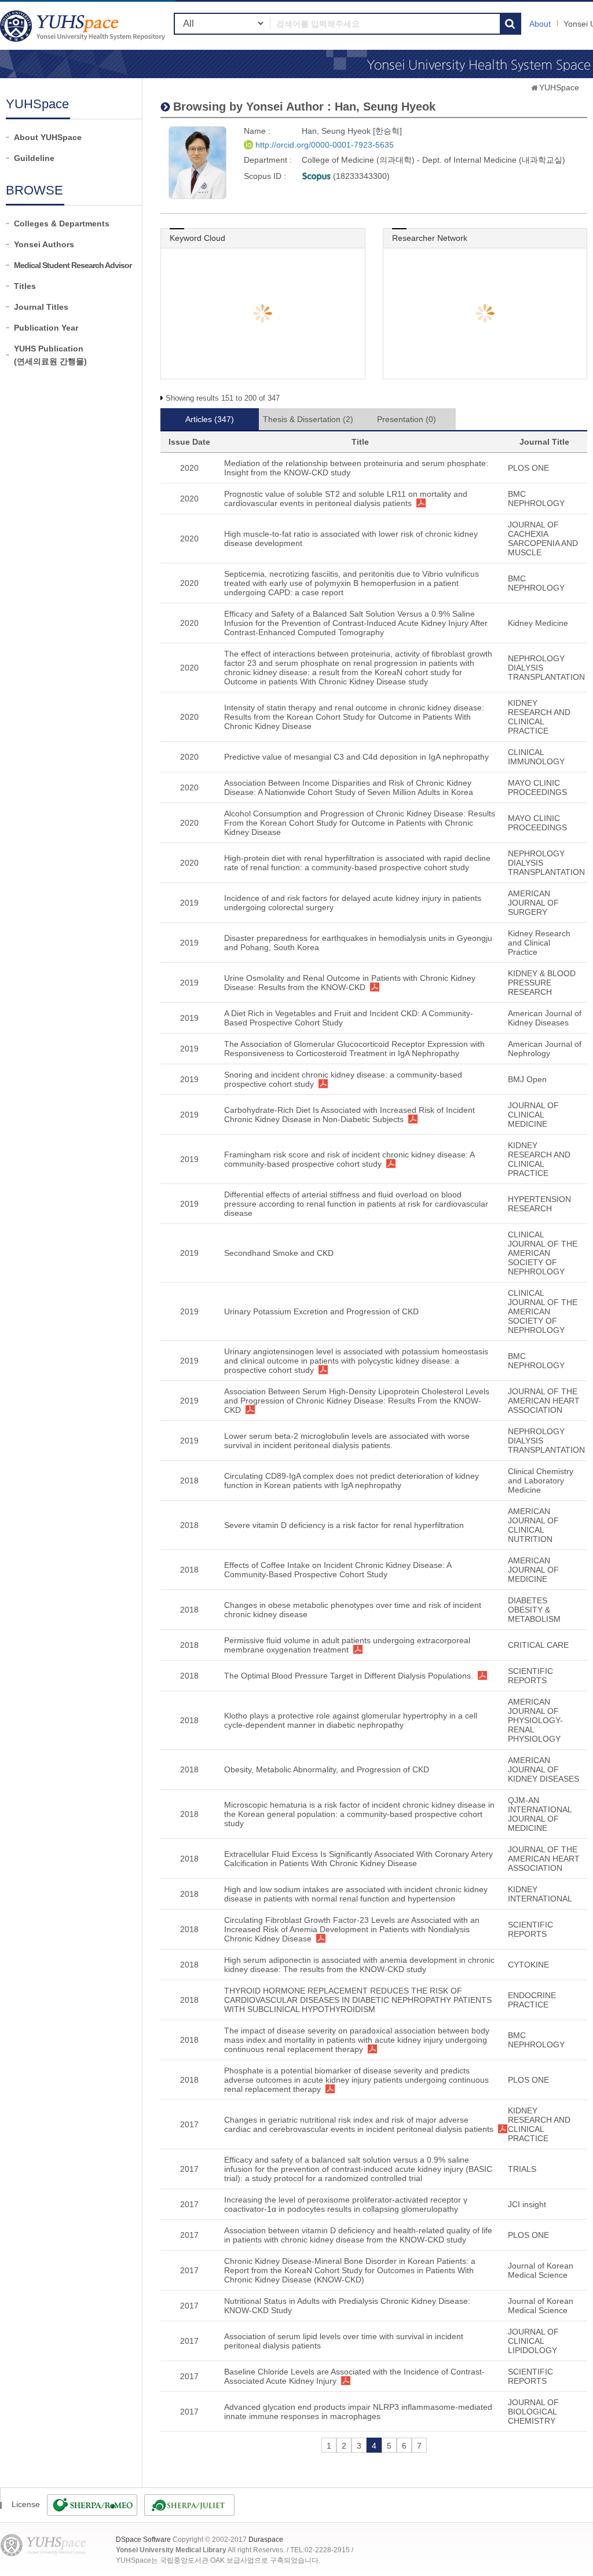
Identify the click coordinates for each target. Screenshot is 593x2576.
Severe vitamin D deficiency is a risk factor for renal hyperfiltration (344, 1525)
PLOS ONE (528, 468)
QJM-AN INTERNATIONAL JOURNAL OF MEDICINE (540, 1814)
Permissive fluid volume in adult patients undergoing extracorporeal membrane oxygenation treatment (347, 1645)
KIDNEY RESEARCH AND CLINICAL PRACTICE (539, 717)
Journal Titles (41, 307)
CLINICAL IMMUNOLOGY (536, 757)
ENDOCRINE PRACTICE (532, 2000)
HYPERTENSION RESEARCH (539, 1204)
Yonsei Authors (44, 244)
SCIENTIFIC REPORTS (530, 1676)
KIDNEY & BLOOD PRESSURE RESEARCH (542, 983)
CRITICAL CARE (538, 1645)
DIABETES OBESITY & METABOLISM (534, 1610)
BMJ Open (527, 1079)
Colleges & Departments (62, 223)
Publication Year (46, 328)
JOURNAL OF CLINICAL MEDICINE (533, 1115)
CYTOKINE (528, 1965)
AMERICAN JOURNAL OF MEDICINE (533, 1570)
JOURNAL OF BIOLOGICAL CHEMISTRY (533, 2412)
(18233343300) (360, 176)
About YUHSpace (48, 137)
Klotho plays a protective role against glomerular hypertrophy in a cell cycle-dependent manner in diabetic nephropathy (351, 1720)
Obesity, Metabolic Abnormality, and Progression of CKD (327, 1769)
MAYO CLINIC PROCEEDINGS (537, 787)
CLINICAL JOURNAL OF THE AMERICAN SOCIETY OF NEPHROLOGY (543, 1253)
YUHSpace (559, 87)
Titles (25, 286)
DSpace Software (143, 2540)
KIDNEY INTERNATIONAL (540, 1894)
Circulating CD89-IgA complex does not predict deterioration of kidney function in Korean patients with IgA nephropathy (352, 1481)
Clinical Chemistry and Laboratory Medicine (541, 1481)
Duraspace (266, 2540)
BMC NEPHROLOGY (536, 499)
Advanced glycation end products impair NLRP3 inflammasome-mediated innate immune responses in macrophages (358, 2412)
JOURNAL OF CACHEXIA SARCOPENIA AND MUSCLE (543, 538)
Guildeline (34, 158)
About (540, 24)
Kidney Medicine (538, 623)
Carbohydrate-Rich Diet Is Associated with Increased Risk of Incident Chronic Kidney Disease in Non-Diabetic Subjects (349, 1115)
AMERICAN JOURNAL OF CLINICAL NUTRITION (533, 1525)
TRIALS (522, 2169)
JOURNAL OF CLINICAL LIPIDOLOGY (533, 2341)
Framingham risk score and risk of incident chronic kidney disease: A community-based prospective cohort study (349, 1159)
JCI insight (527, 2204)
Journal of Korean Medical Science (541, 2270)
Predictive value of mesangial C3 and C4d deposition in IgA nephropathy (356, 757)
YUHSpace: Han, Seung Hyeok (84, 26)
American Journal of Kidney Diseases (545, 1018)
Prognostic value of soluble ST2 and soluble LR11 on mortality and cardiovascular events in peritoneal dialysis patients (346, 499)
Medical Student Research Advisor (73, 265)
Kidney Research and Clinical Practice (539, 943)
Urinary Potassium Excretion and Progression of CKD (321, 1311)
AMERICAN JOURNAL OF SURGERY (533, 903)
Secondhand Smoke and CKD (279, 1253)
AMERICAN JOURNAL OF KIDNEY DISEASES (543, 1769)
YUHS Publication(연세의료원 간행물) (50, 355)
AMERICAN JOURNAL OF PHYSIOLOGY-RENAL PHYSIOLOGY (535, 1720)
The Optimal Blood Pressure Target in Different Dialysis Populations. (349, 1676)
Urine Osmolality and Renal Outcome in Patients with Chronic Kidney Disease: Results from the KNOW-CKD (350, 983)
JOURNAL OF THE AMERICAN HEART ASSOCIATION (544, 1401)
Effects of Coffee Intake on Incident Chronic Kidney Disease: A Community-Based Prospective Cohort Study (338, 1570)
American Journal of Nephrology (545, 1049)
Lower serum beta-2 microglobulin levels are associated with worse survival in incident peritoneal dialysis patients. (347, 1441)
